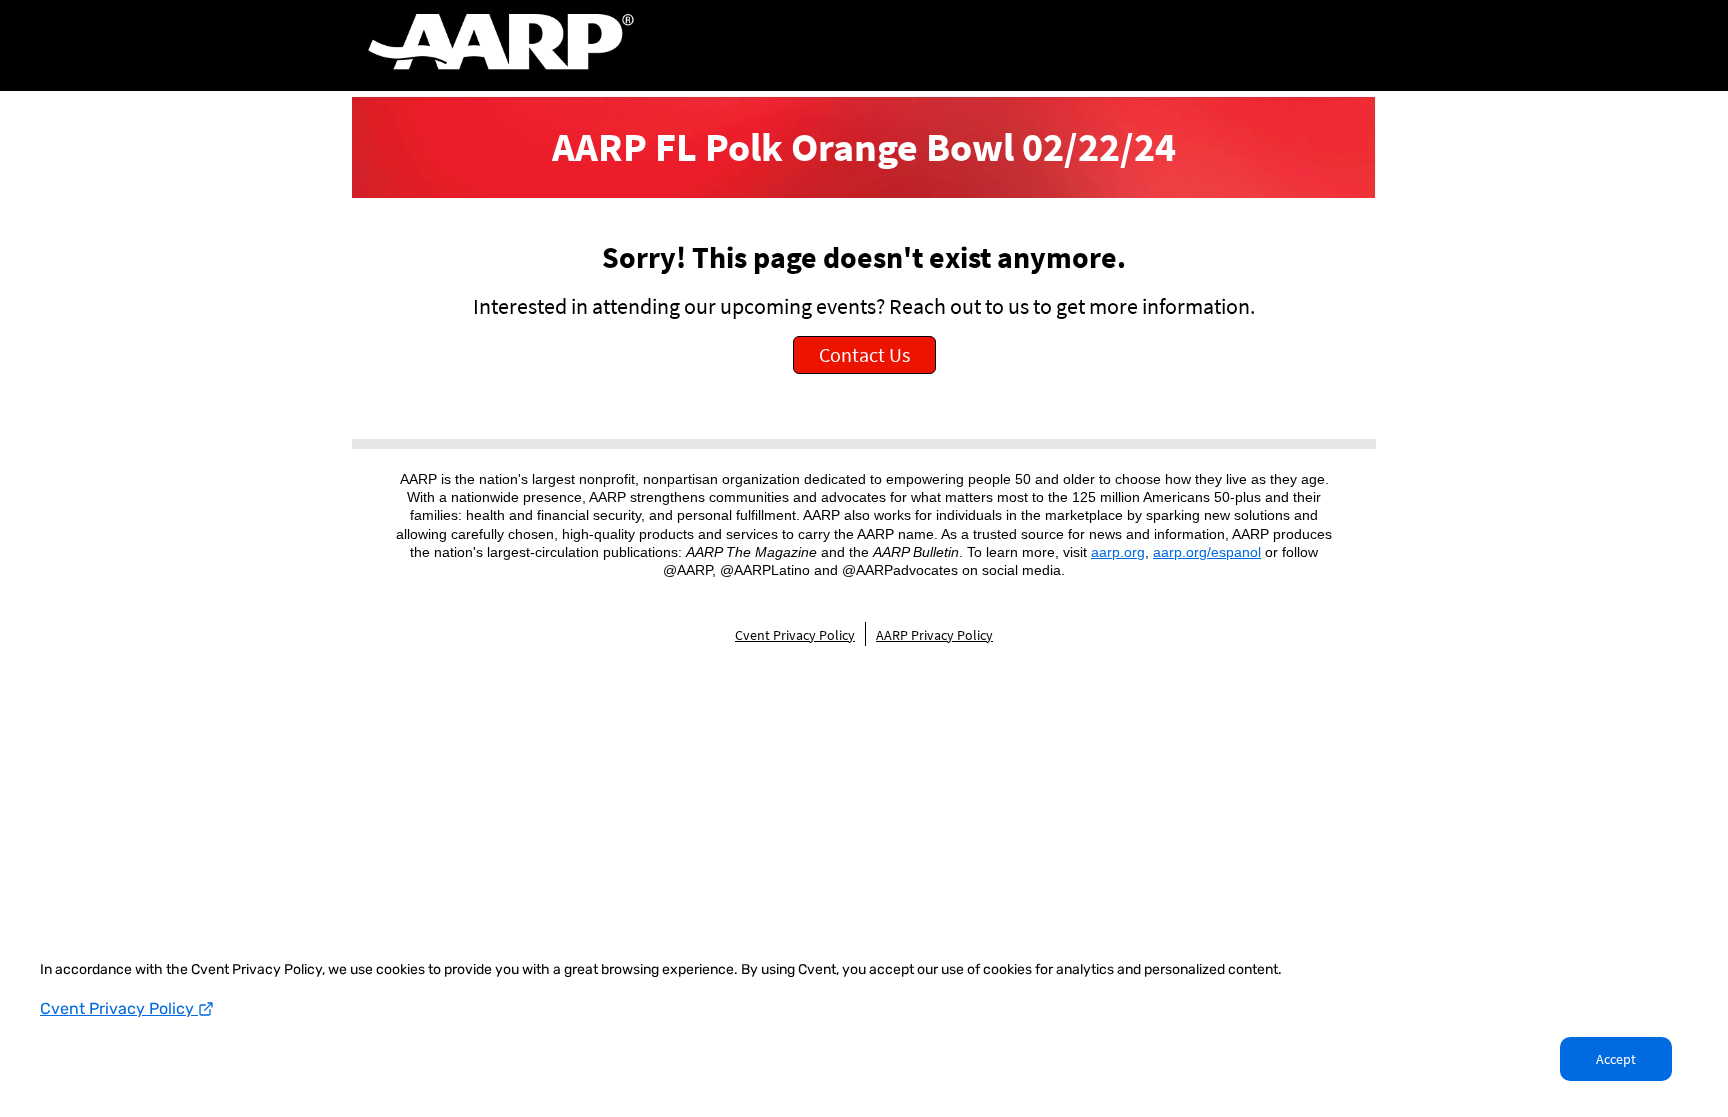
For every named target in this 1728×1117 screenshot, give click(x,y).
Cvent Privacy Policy (119, 1008)
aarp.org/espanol (1207, 552)
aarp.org (1118, 552)
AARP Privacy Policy (934, 635)
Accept (1616, 1059)
